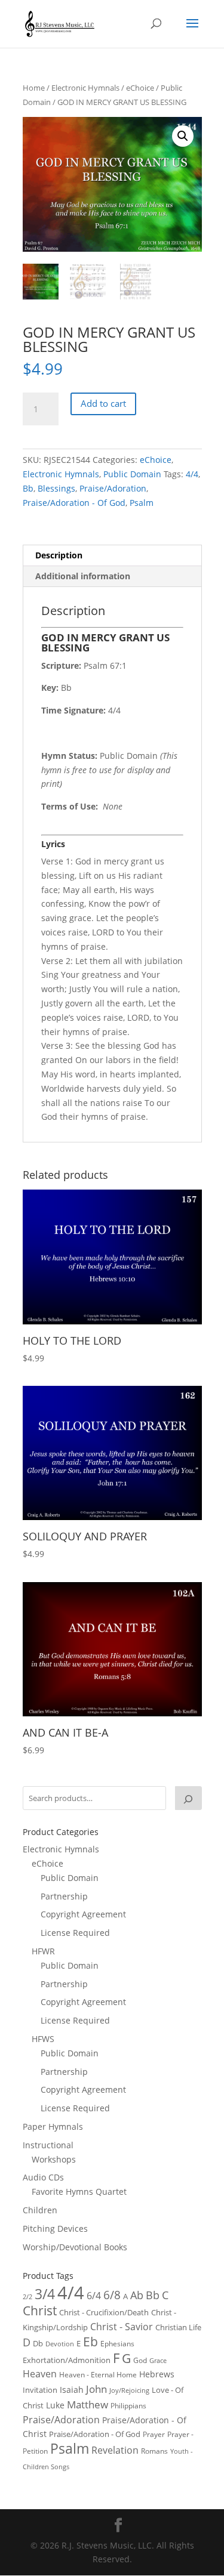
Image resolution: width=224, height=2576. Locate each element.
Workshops (54, 2159)
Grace (158, 2360)
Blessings (56, 488)
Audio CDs (43, 2177)
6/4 (94, 2296)
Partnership (64, 1896)
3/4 (45, 2294)
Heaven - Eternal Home (98, 2375)
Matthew (88, 2404)
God (140, 2360)
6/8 (112, 2295)
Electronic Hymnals (85, 88)
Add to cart (103, 403)
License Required (75, 1933)
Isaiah (72, 2390)
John (96, 2389)
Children (40, 2210)
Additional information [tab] (83, 576)
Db (38, 2343)
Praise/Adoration (113, 488)
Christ (40, 2311)
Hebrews (157, 2374)
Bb (28, 488)
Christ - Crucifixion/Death (104, 2312)
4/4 (192, 474)
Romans (154, 2451)
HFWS (43, 2039)
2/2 (27, 2297)
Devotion (60, 2344)
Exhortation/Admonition (67, 2360)
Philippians (128, 2406)
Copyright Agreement (83, 1914)
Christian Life (178, 2327)
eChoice (140, 88)
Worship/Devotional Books (75, 2247)
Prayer (154, 2434)
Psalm (142, 503)
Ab (137, 2295)
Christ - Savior (122, 2327)
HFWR (43, 1951)
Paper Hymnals (53, 2126)
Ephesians (117, 2344)
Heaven (40, 2374)
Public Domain (132, 474)
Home (34, 88)
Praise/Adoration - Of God (74, 503)
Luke (55, 2405)
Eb (90, 2342)
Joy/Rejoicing (129, 2390)
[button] (183, 136)
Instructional (48, 2145)
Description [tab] (59, 555)
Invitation (40, 2390)
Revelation (115, 2450)
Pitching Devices (55, 2228)
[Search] (188, 1798)
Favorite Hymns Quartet (79, 2192)
